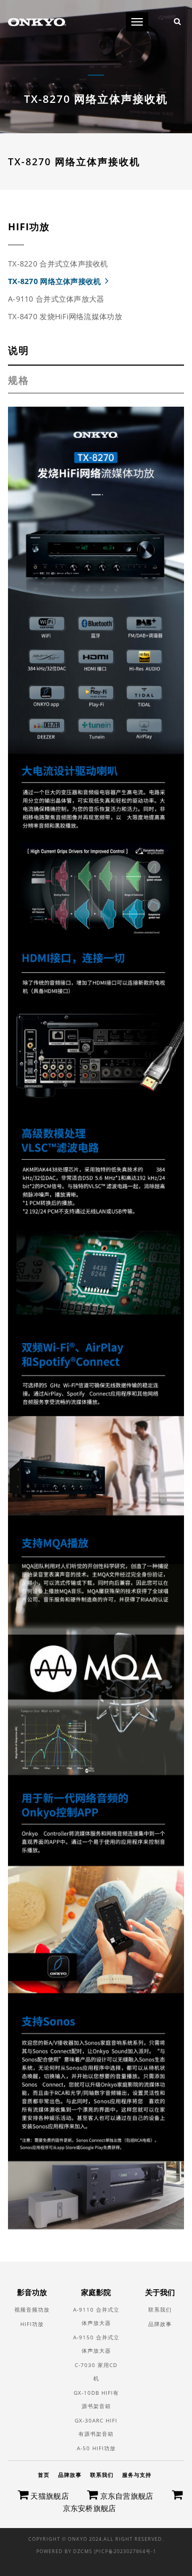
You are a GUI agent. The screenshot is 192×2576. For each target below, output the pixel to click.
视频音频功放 (32, 2309)
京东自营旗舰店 (125, 2496)
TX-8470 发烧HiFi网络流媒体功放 (65, 316)
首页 (44, 2475)
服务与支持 (137, 2475)
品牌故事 (160, 2324)
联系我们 (160, 2309)
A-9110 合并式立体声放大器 (56, 299)
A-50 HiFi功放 (96, 2448)
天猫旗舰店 (49, 2496)
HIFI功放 (32, 2324)
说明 (19, 350)
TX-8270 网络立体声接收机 (54, 281)
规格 (19, 380)
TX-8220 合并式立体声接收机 (58, 264)
